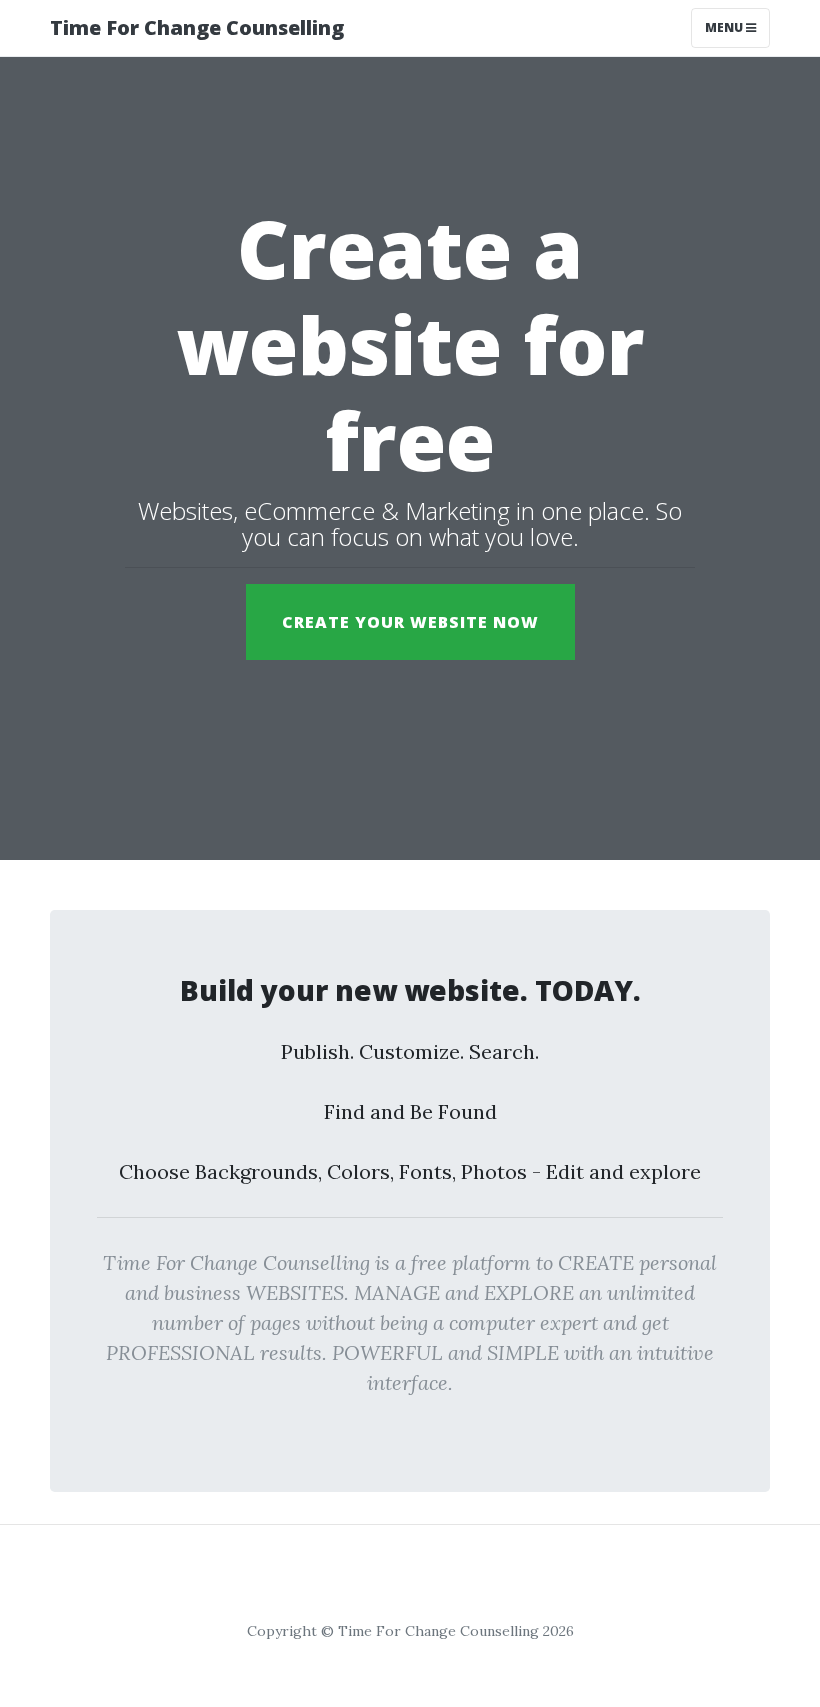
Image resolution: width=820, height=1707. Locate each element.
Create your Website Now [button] (410, 622)
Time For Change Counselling (197, 27)
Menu (725, 27)
